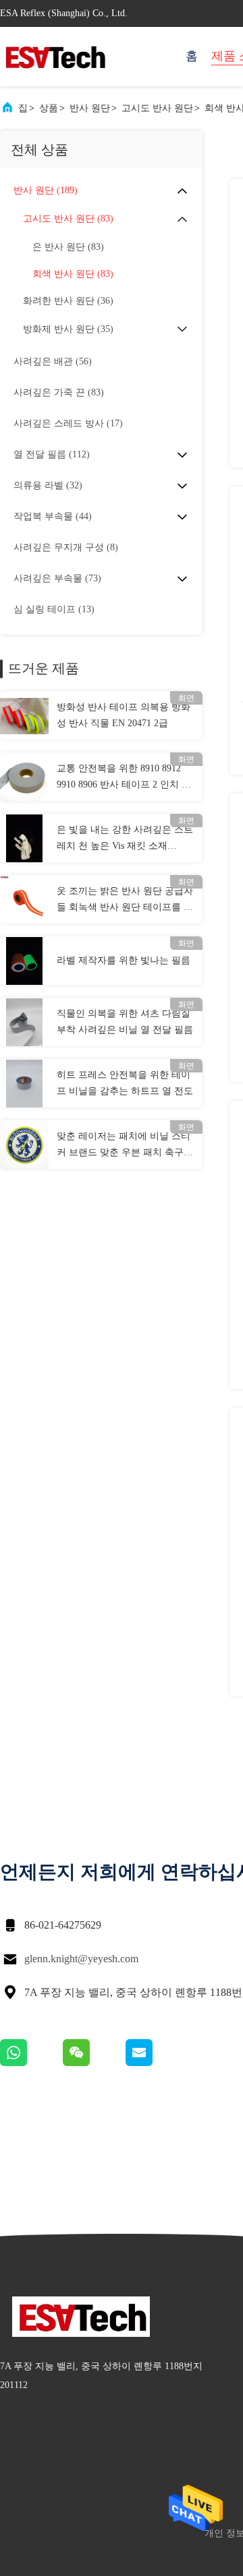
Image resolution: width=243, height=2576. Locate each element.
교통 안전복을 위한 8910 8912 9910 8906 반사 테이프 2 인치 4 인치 (122, 778)
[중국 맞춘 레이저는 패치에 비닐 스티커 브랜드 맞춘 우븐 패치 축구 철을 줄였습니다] (24, 1145)
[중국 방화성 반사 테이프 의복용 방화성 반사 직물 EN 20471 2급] (24, 715)
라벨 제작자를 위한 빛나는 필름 (124, 960)
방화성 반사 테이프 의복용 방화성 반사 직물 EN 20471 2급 (124, 715)
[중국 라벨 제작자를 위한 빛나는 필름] (24, 961)
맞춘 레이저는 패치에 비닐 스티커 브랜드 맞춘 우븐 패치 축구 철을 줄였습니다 (124, 1146)
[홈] (54, 57)
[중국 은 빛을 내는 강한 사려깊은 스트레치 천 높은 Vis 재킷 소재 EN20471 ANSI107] (24, 838)
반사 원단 (90, 108)
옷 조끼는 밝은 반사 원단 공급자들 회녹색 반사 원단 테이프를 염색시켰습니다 (125, 901)
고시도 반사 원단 (157, 108)
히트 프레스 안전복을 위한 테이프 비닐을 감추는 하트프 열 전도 (125, 1083)
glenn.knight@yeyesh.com (81, 1959)
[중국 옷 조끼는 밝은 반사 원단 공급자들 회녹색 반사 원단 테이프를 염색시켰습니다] (24, 899)
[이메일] (156, 2063)
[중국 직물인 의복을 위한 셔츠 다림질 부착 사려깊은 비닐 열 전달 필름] (24, 1022)
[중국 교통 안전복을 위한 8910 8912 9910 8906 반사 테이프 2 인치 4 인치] (24, 777)
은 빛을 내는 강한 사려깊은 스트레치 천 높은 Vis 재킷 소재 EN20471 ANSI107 (125, 839)
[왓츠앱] (31, 2063)
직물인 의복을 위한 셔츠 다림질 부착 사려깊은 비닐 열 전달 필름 (125, 1022)
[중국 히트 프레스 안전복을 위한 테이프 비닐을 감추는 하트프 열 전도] (24, 1083)
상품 (49, 108)
